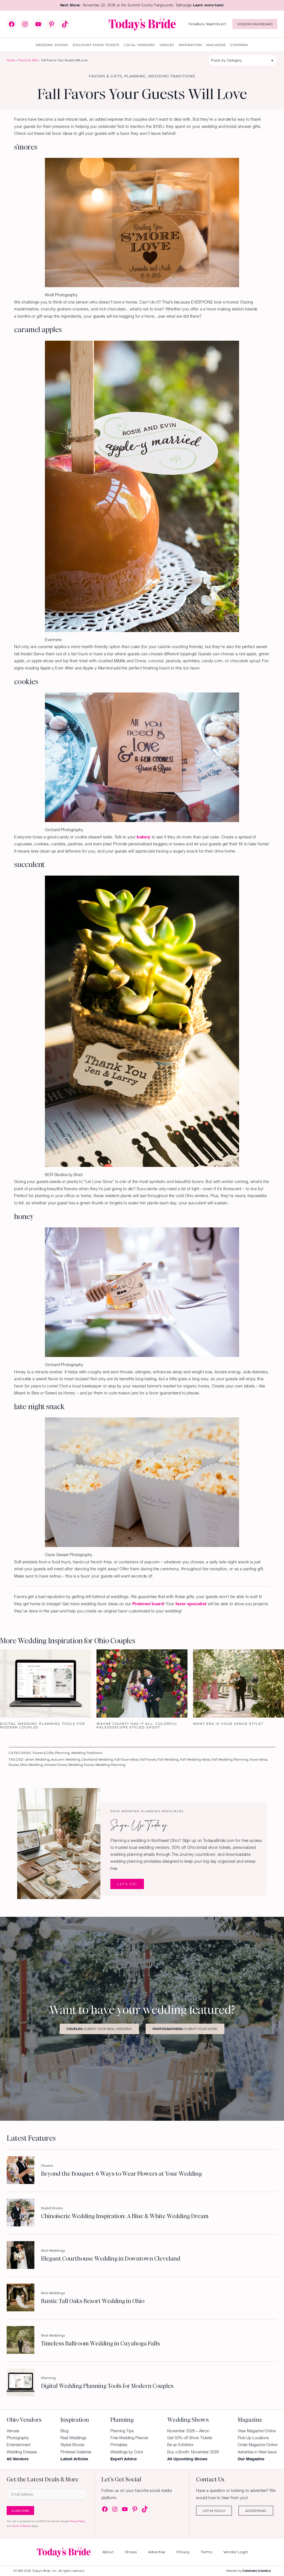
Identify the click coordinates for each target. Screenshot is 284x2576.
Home (11, 60)
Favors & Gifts (28, 60)
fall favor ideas (126, 1759)
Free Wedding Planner (129, 2438)
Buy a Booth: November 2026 (193, 2452)
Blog (64, 2431)
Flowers (47, 2166)
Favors (14, 1765)
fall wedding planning (230, 1759)
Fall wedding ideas (195, 1759)
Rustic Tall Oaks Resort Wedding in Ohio (93, 2301)
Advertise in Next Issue (257, 2452)
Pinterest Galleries (76, 2452)
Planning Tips (122, 2431)
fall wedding (168, 1759)
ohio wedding (31, 1765)
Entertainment (19, 2445)
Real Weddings (53, 2250)
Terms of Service (21, 2526)
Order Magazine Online (258, 2445)
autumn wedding (66, 1759)
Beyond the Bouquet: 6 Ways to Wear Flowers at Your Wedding (121, 2174)
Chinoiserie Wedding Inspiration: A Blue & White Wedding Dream (125, 2216)
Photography (18, 2438)
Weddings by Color (127, 2452)
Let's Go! (127, 1884)
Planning (135, 76)
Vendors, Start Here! (207, 24)
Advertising (256, 2511)
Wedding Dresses (22, 2452)
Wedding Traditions (172, 76)
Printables (119, 2445)
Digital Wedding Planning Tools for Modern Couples (107, 2386)
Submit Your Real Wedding (99, 2029)
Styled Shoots (52, 2208)
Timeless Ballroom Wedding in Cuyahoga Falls (101, 2344)
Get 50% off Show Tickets (190, 2438)
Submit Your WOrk (185, 2029)
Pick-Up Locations (253, 2438)
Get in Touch (214, 2511)
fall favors (148, 1759)
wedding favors (81, 1765)
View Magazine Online (257, 2431)
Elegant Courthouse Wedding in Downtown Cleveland (111, 2259)
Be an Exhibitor (180, 2445)
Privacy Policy (77, 2521)
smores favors (56, 1765)
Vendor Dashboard (255, 24)
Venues (13, 2431)
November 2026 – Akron (188, 2431)
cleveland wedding (97, 1759)
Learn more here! (208, 5)
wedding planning (110, 1765)
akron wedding (37, 1759)
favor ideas (258, 1759)
